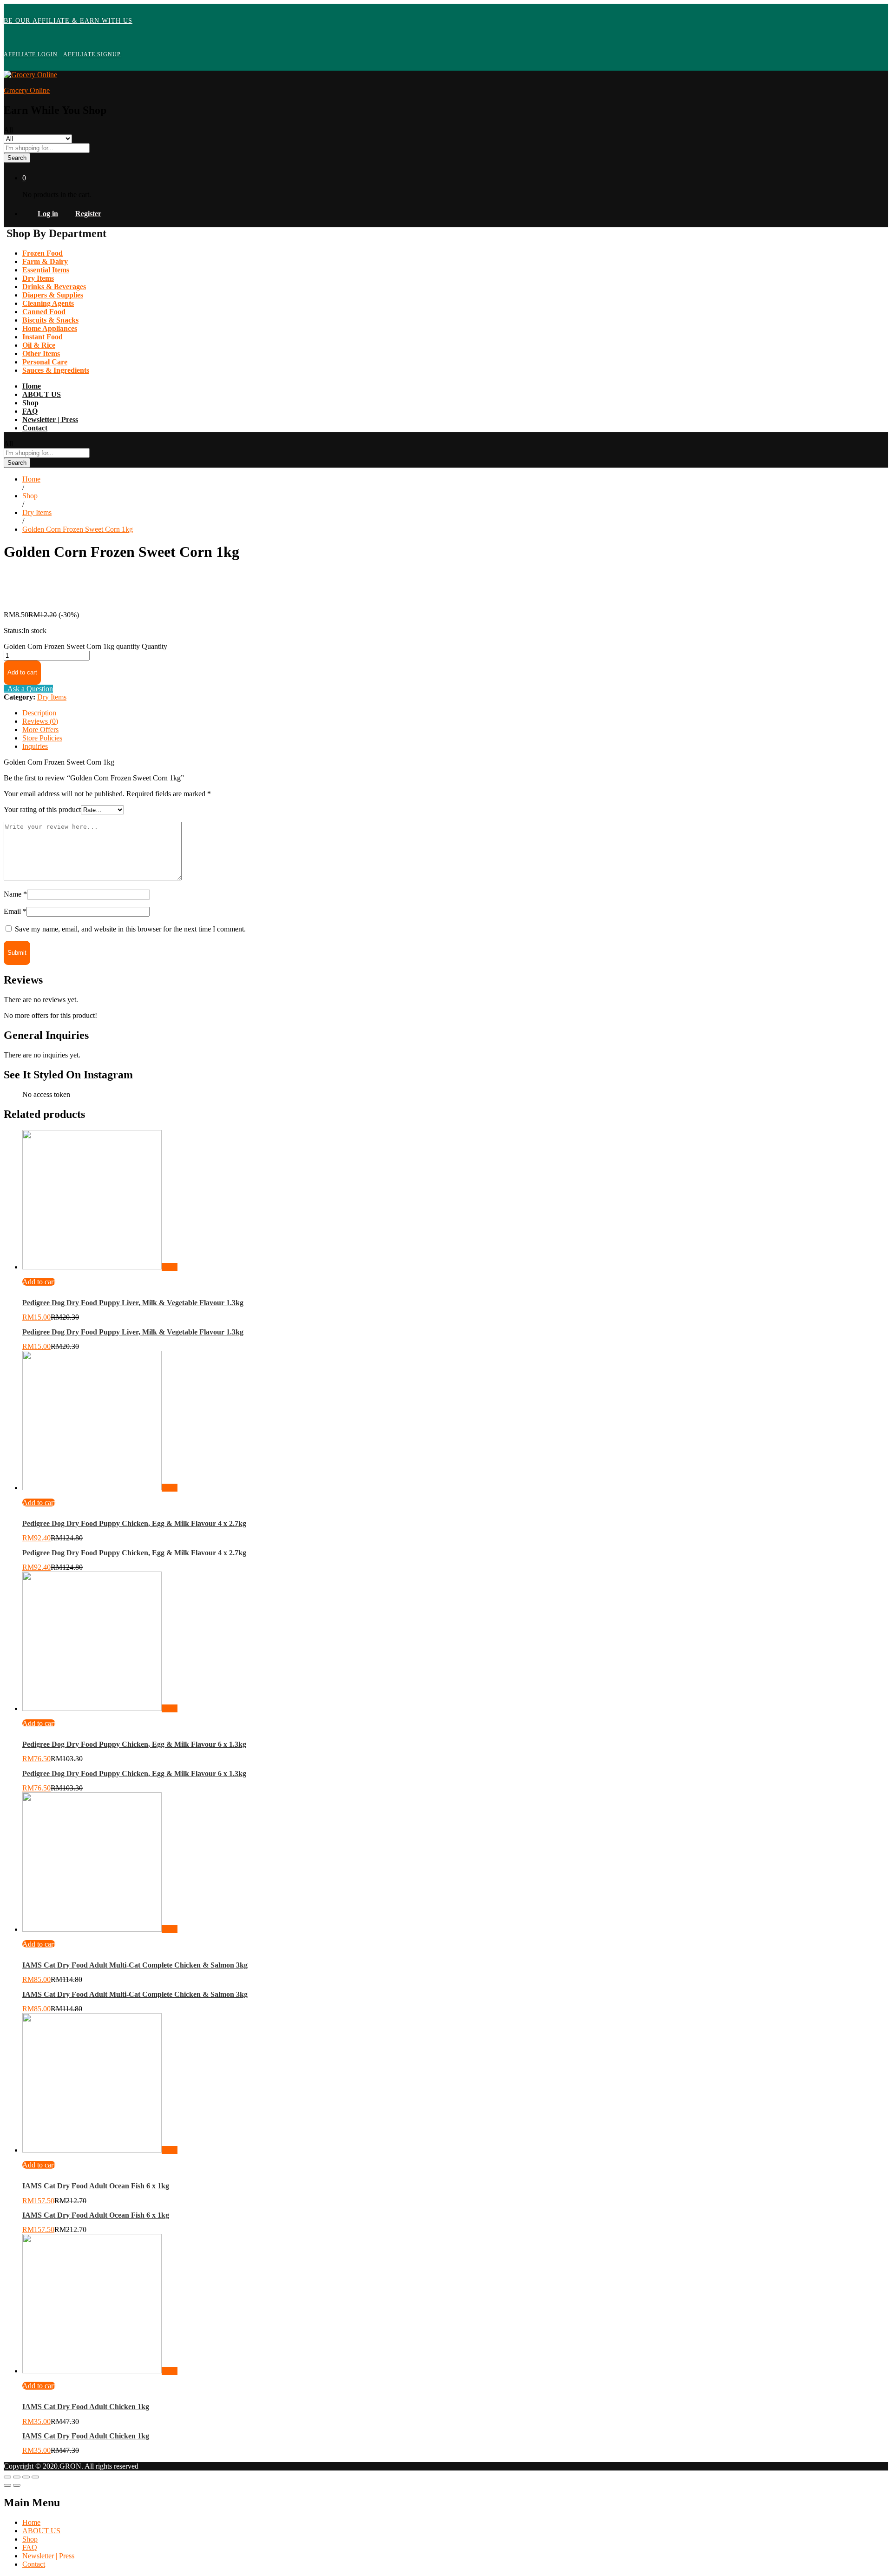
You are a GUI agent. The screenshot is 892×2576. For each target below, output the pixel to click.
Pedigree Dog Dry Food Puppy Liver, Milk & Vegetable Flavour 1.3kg (133, 1303)
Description (39, 713)
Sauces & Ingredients (56, 370)
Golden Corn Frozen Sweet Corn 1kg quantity (72, 646)
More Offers (40, 730)
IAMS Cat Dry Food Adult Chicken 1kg (86, 2407)
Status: (13, 631)
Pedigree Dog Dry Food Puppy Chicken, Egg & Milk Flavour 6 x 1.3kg (134, 1744)
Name (15, 894)
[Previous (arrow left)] (7, 2485)
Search (17, 158)
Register (88, 214)
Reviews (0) (40, 721)
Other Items (41, 353)
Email (15, 911)
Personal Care (45, 362)
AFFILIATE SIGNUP (92, 54)
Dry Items (38, 278)
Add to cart (22, 672)
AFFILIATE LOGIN (31, 54)
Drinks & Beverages (54, 287)
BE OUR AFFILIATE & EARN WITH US (68, 21)
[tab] (455, 713)
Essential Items (46, 270)
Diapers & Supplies (53, 295)
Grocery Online (27, 90)
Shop (30, 403)
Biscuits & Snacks (50, 320)
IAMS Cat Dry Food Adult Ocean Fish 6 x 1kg (96, 2186)
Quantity (154, 646)
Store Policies (42, 738)
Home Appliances (50, 328)
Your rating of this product (42, 809)
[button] (39, 1282)
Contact (35, 428)
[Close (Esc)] (7, 2477)
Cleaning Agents (48, 303)
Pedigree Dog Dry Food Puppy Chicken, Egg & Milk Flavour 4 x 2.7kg (134, 1523)
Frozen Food (43, 253)
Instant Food (43, 337)
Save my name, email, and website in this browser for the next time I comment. (130, 929)
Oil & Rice (39, 345)
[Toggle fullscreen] (26, 2477)
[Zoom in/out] (35, 2477)
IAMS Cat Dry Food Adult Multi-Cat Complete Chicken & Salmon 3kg (135, 1965)
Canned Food (44, 312)
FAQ (30, 411)
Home (32, 386)
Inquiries (35, 746)
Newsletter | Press (50, 419)
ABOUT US (42, 394)
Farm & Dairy (45, 261)
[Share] (17, 2477)
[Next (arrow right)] (17, 2485)
